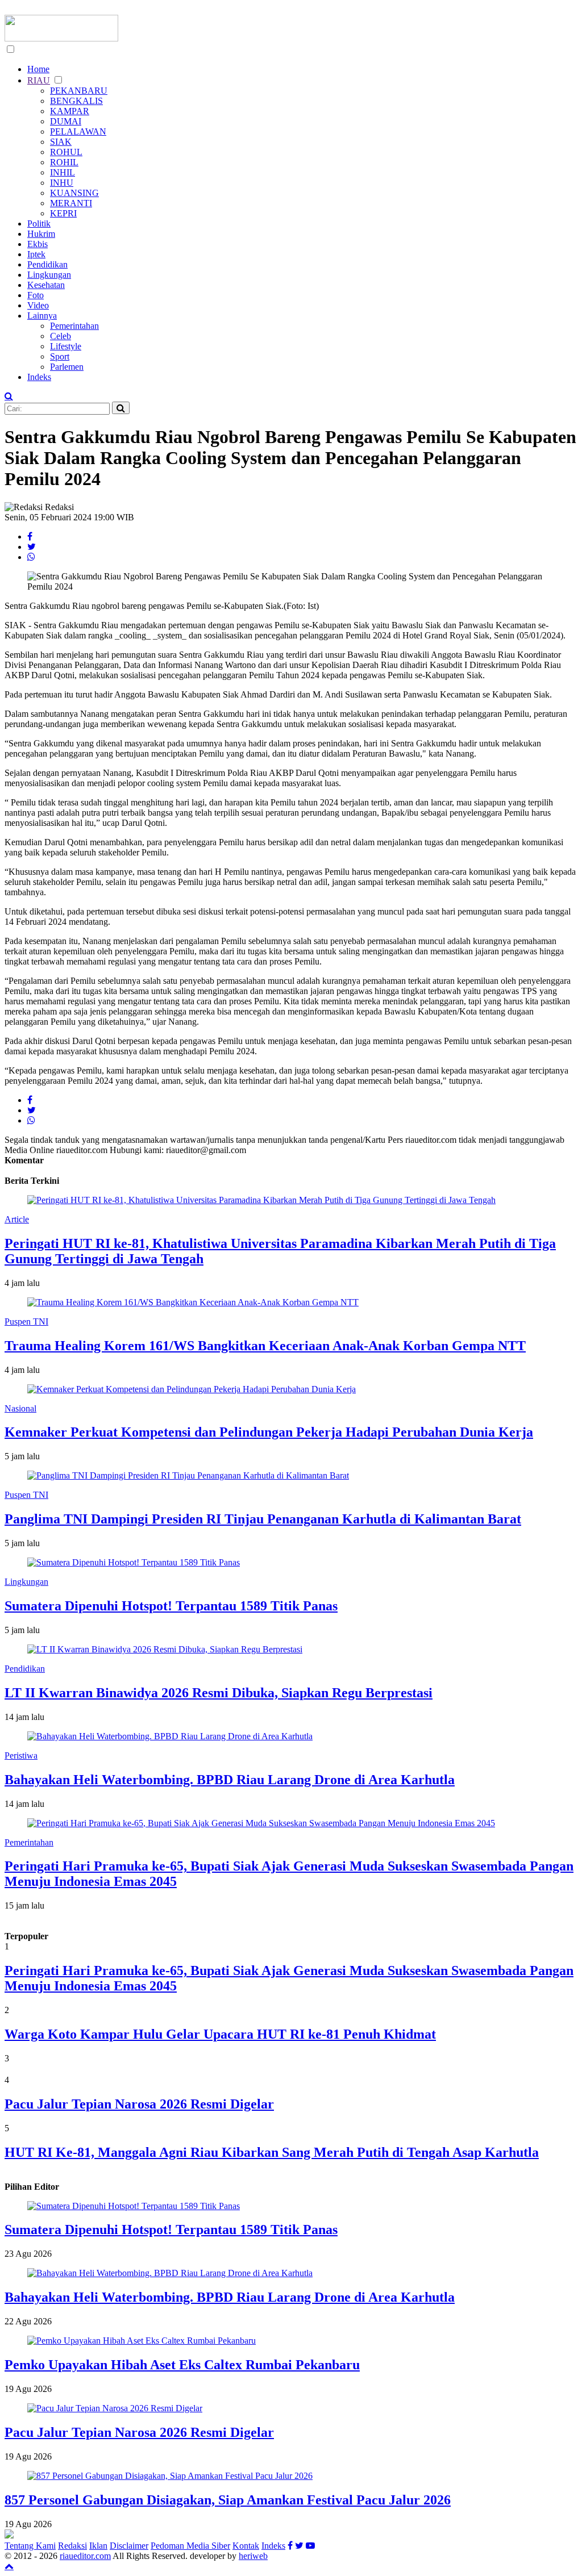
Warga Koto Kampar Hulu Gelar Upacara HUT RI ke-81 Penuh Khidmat (220, 2034)
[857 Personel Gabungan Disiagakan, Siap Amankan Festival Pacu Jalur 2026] (170, 2476)
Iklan (98, 2546)
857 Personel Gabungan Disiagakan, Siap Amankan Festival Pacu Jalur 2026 (228, 2500)
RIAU (39, 80)
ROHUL (66, 152)
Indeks (39, 377)
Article (17, 1219)
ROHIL (64, 162)
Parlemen (67, 367)
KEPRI (63, 213)
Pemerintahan (74, 326)
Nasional (20, 1408)
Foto (36, 295)
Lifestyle (66, 346)
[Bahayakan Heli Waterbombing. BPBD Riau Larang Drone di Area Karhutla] (170, 2273)
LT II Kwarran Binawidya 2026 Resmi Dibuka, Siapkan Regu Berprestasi (219, 1693)
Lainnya (42, 316)
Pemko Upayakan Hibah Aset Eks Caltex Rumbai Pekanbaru (182, 2365)
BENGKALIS (76, 101)
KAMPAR (70, 111)
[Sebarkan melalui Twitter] (32, 547)
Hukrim (41, 234)
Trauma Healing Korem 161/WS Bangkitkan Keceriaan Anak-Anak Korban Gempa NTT (265, 1346)
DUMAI (66, 121)
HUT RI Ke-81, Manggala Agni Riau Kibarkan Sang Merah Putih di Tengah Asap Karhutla (272, 2152)
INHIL (63, 172)
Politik (39, 224)
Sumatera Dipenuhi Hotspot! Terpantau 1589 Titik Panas (171, 1606)
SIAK (61, 142)
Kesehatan (46, 285)
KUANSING (74, 193)
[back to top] (9, 2566)
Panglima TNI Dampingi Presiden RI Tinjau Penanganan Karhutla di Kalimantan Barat (263, 1519)
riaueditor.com (85, 2556)
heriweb (253, 2556)
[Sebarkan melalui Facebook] (30, 537)
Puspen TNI (26, 1322)
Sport (60, 356)
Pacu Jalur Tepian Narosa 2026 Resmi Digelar (139, 2104)
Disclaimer (129, 2546)
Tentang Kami (30, 2546)
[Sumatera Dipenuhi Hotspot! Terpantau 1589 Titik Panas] (134, 2206)
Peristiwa (21, 1755)
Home (38, 69)
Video (38, 305)
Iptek (36, 254)
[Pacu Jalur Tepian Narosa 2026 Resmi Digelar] (115, 2408)
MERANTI (71, 203)
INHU (62, 183)
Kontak (246, 2546)
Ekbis (38, 244)
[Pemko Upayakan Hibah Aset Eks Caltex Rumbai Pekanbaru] (142, 2341)
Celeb (61, 336)
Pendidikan (47, 264)
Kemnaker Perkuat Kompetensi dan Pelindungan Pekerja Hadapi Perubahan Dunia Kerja (269, 1432)
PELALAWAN (78, 131)
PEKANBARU (79, 91)
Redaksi (72, 2546)
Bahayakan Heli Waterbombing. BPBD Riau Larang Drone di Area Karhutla (230, 1780)
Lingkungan (49, 275)
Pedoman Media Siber (190, 2546)
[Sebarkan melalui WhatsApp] (31, 557)
